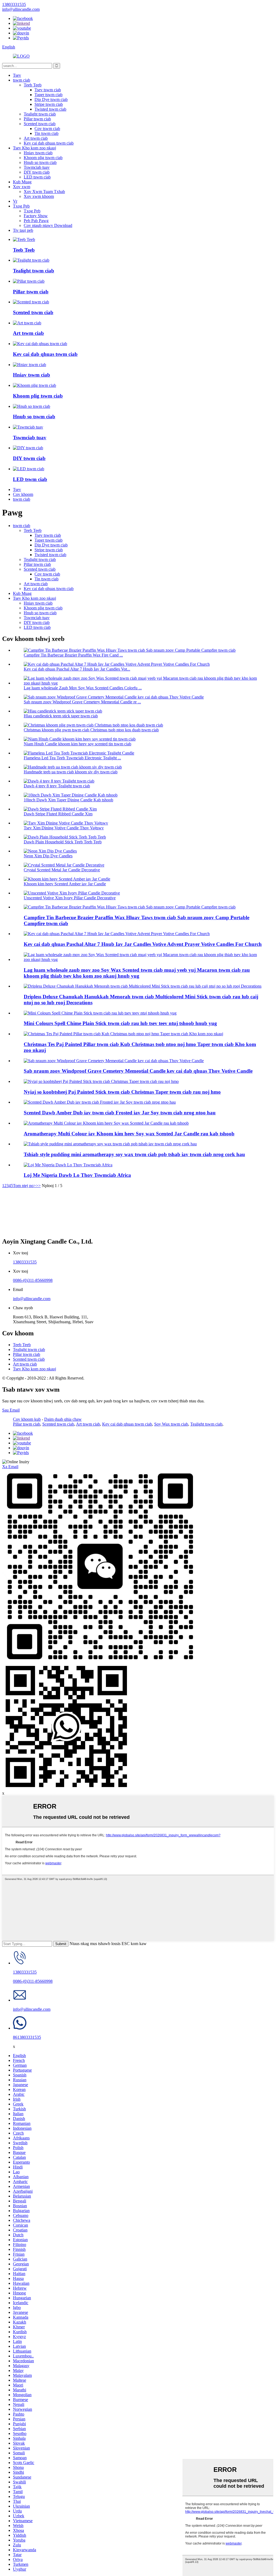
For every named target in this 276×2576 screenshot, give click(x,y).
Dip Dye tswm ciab (51, 99)
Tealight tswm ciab (40, 114)
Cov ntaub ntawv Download (48, 225)
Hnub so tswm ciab (40, 162)
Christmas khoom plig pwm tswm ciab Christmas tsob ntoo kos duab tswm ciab (91, 730)
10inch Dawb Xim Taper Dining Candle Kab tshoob (68, 800)
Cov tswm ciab (47, 129)
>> (38, 1186)
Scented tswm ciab (40, 124)
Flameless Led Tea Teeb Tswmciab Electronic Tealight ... (72, 758)
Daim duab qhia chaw (63, 1419)
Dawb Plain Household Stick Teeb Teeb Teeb (63, 842)
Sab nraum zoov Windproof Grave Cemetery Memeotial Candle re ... (82, 702)
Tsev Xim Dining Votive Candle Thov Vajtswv (64, 828)
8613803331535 (27, 2037)
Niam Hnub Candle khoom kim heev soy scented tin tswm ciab (77, 744)
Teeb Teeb (33, 85)
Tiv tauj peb (23, 230)
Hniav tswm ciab (38, 153)
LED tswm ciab (37, 177)
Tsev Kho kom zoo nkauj (34, 148)
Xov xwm (22, 187)
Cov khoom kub (27, 1419)
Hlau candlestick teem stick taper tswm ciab (61, 716)
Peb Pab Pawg (36, 221)
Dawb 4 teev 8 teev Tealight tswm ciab (57, 786)
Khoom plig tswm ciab (43, 158)
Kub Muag (22, 182)
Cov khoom (23, 494)
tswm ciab (22, 80)
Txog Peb (21, 206)
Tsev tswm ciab (48, 90)
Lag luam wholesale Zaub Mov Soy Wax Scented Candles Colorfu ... (83, 688)
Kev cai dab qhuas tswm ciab (49, 143)
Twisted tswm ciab (50, 109)
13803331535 (25, 1262)
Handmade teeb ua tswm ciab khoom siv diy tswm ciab (71, 772)
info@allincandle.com (32, 1299)
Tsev (17, 75)
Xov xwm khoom (39, 196)
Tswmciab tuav (37, 167)
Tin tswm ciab (46, 133)
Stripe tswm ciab (49, 104)
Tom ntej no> (24, 1186)
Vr (15, 201)
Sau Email (11, 1410)
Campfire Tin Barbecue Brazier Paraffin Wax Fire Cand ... (73, 655)
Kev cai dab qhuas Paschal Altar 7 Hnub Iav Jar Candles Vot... (77, 669)
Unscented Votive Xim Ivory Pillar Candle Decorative (70, 898)
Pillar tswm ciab (37, 119)
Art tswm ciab (36, 138)
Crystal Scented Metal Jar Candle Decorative (62, 870)
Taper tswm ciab (49, 95)
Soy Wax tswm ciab (171, 1424)
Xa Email (10, 1467)
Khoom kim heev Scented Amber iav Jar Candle (65, 884)
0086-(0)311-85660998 (33, 1280)
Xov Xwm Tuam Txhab (44, 192)
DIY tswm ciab (37, 172)
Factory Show (36, 216)
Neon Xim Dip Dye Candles (48, 856)
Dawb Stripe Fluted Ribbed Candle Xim (58, 814)
